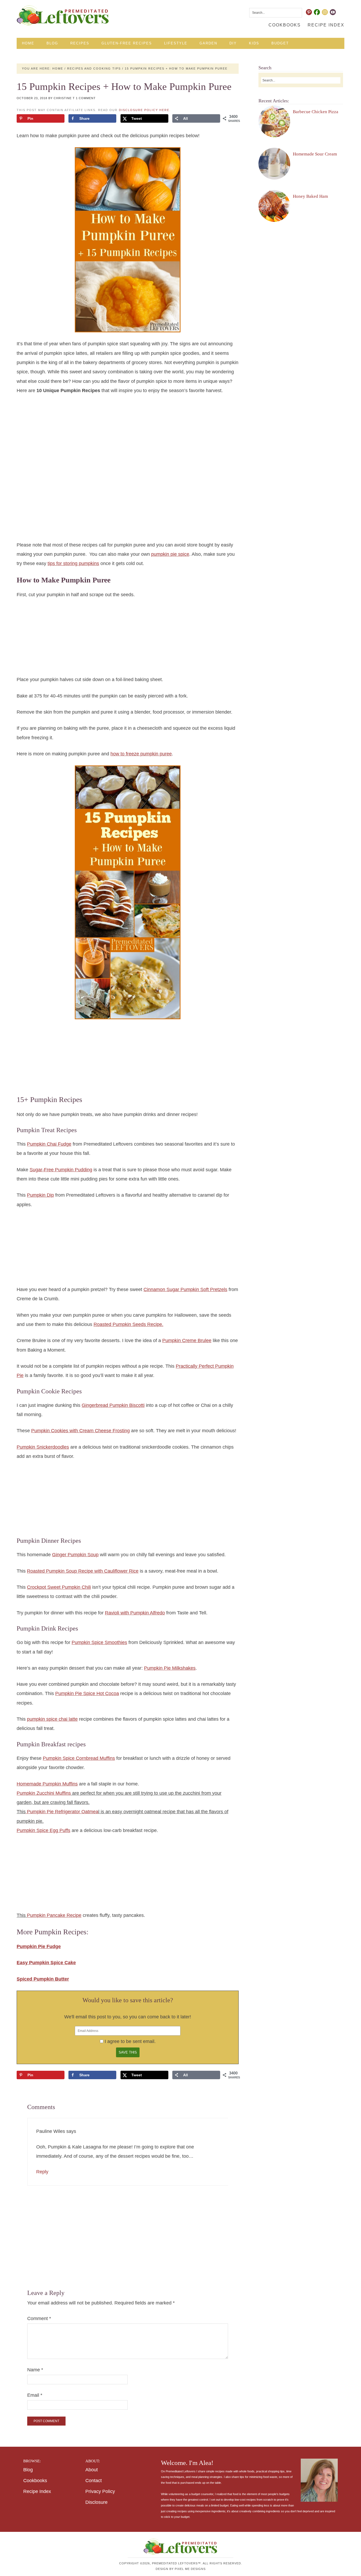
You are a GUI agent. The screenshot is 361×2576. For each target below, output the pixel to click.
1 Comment (86, 98)
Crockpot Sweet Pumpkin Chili (59, 1587)
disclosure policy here (144, 110)
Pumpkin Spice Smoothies (99, 1642)
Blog (28, 2470)
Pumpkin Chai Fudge (49, 1144)
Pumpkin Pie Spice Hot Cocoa (87, 1693)
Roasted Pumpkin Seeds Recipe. (128, 1324)
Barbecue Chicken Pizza (316, 112)
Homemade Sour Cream (315, 154)
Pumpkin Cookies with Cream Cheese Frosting (80, 1431)
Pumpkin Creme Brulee (187, 1340)
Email (35, 2395)
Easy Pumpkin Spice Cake (46, 1963)
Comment (39, 2318)
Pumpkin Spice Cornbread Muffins (79, 1758)
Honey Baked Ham (310, 196)
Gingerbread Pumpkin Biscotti (113, 1405)
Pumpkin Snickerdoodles (43, 1447)
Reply (42, 2172)
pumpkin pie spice (170, 554)
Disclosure (96, 2502)
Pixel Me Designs (190, 2569)
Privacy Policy (100, 2491)
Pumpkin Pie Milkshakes (170, 1668)
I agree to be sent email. (130, 2041)
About (92, 2470)
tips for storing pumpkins (73, 563)
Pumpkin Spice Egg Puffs (43, 1830)
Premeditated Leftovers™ (63, 15)
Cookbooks (35, 2481)
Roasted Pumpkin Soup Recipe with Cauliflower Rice (83, 1571)
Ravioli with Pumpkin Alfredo (135, 1613)
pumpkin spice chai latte (52, 1719)
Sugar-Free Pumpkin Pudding (61, 1170)
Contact (94, 2481)
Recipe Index (37, 2491)
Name (35, 2370)
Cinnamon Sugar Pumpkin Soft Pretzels (185, 1289)
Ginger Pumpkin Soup (75, 1555)
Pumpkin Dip (40, 1195)
